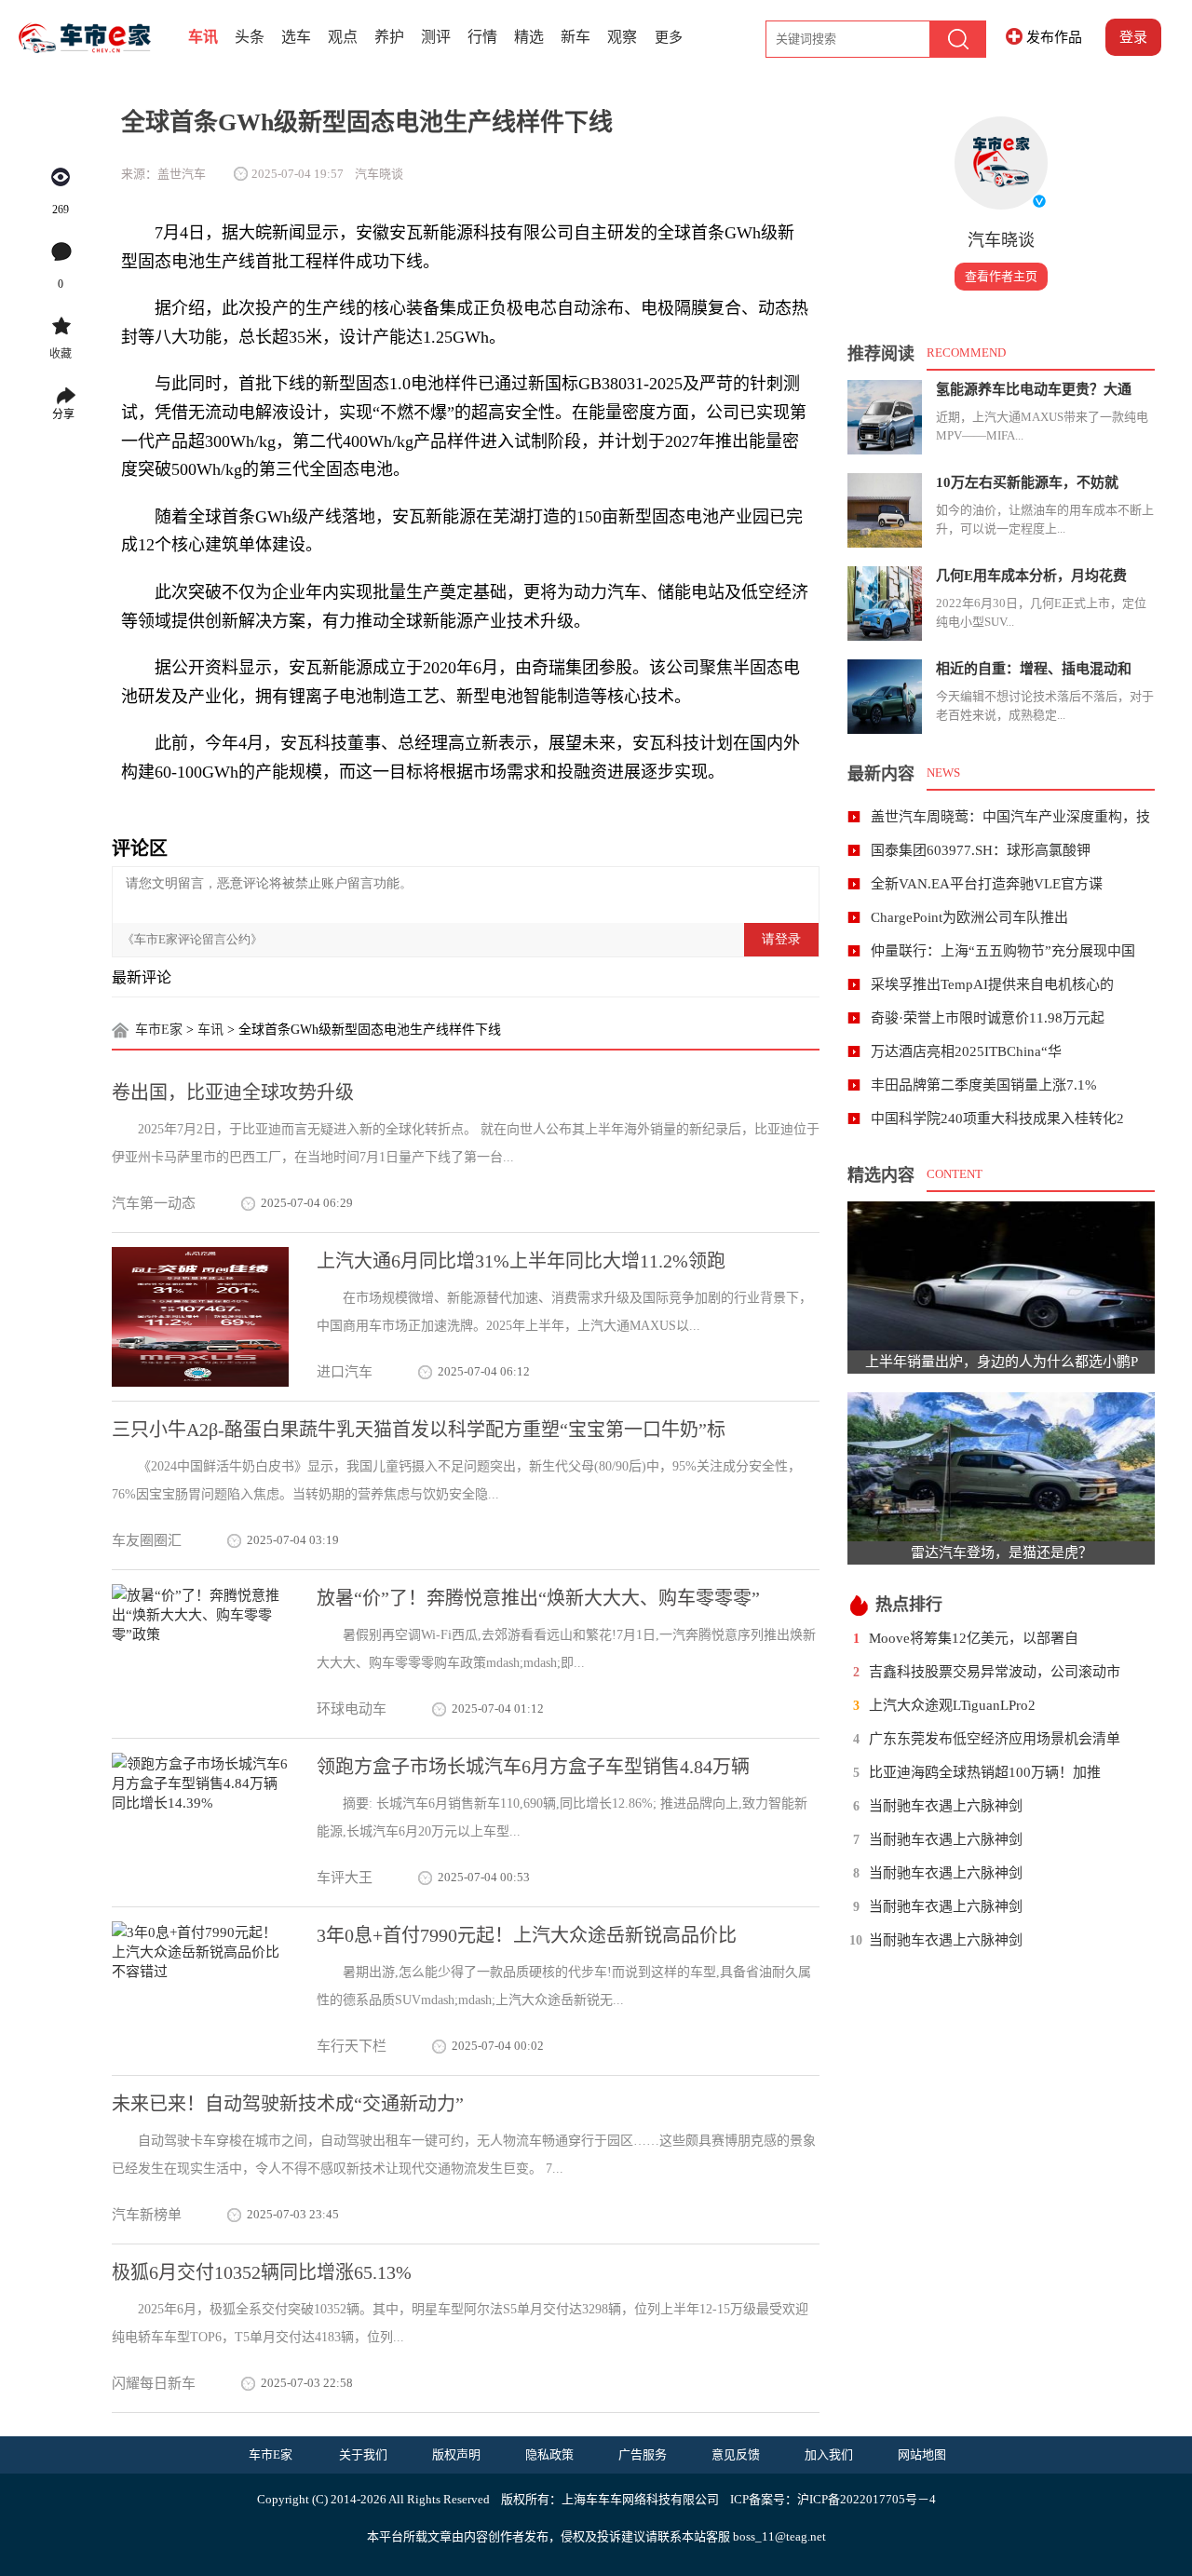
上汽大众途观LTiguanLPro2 (952, 1705)
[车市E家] (99, 37)
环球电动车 (352, 1709)
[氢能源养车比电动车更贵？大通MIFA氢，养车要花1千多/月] (885, 417)
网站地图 (922, 2454)
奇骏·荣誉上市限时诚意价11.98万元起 (988, 1018)
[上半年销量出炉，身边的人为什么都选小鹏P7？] (1001, 1276)
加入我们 (829, 2454)
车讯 (203, 37)
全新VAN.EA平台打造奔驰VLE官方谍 (987, 884)
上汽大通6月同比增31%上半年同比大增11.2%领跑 (521, 1261)
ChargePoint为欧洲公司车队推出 (969, 917)
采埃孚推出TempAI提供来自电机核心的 (992, 984)
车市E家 (159, 1030)
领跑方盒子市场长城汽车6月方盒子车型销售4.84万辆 (533, 1767)
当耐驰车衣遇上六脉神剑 (946, 1806)
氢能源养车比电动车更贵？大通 (1034, 389)
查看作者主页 (1001, 276)
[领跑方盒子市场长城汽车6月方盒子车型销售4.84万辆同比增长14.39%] (200, 1823)
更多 (669, 37)
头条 (250, 37)
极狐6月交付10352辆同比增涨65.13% (262, 2272)
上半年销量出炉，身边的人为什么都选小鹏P (1002, 1362)
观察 (622, 37)
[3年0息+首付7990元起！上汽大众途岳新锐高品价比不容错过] (200, 1991)
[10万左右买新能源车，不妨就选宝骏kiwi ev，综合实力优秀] (885, 510)
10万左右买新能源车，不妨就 (1027, 482)
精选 (529, 37)
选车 (296, 37)
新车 (576, 37)
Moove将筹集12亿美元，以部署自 (974, 1638)
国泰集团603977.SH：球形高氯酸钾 (981, 850)
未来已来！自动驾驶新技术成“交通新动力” (288, 2104)
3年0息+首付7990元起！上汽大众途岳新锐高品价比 (527, 1935)
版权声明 (456, 2454)
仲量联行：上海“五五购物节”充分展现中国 (1003, 951)
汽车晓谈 (1001, 240)
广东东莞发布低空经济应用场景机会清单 (995, 1739)
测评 (436, 37)
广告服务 (643, 2454)
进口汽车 (345, 1372)
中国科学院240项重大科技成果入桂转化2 (997, 1119)
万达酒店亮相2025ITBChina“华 (966, 1051)
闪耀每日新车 (154, 2383)
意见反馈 (736, 2454)
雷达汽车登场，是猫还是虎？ (1002, 1552)
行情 (482, 37)
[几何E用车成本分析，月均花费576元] (885, 603)
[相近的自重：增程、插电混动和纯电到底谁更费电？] (885, 697)
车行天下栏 (352, 2046)
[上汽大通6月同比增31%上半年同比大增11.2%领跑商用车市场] (200, 1317)
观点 (343, 37)
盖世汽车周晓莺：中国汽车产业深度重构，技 (1010, 817)
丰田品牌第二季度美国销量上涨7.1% (984, 1085)
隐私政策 (549, 2454)
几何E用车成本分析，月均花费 (1031, 576)
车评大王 (345, 1878)
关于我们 (363, 2454)
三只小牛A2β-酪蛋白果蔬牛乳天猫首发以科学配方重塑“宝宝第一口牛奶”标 (419, 1430)
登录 (1133, 37)
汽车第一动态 (154, 1203)
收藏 (61, 354)
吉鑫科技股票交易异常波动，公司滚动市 (995, 1672)
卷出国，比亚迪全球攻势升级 (233, 1092)
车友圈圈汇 (147, 1540)
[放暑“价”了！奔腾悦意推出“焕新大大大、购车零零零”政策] (200, 1654)
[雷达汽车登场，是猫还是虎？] (1001, 1467)
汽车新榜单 (147, 2215)
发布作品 (1054, 37)
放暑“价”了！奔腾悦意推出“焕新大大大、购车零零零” (538, 1598)
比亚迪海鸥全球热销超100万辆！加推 (985, 1772)
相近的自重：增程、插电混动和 (1034, 669)
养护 (389, 37)
